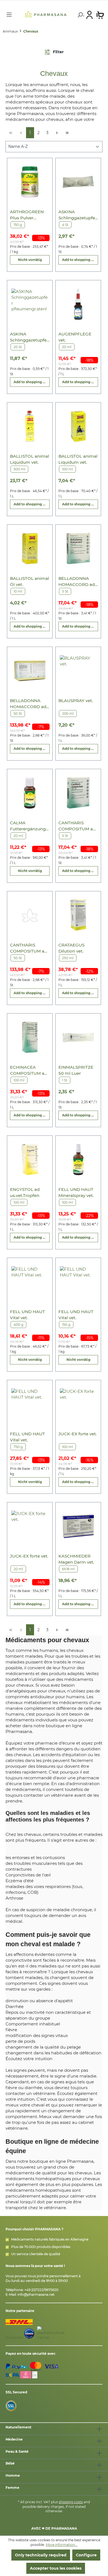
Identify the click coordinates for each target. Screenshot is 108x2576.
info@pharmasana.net (36, 2294)
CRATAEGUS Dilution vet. (71, 948)
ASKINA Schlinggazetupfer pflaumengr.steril (78, 215)
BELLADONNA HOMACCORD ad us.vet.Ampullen (77, 582)
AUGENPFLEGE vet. (75, 337)
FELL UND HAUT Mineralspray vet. (76, 1192)
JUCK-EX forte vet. (78, 1434)
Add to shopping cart (80, 260)
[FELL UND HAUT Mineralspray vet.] (78, 1160)
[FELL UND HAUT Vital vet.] (30, 1282)
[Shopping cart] (100, 15)
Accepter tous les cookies (56, 2568)
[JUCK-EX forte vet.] (78, 1404)
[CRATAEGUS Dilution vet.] (78, 915)
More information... (62, 2545)
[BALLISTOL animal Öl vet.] (30, 549)
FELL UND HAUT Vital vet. (27, 1315)
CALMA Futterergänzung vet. (28, 826)
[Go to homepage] (46, 14)
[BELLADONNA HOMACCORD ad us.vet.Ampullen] (78, 549)
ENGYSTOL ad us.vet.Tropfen (25, 1192)
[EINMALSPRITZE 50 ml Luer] (78, 1037)
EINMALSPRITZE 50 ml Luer (76, 1070)
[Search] (80, 15)
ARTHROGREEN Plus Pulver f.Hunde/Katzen (27, 215)
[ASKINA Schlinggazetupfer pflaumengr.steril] (78, 182)
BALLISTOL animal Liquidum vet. (29, 459)
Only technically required (41, 2555)
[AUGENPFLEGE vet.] (78, 304)
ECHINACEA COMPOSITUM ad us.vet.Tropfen (29, 1070)
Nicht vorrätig (30, 260)
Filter (58, 52)
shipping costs (71, 2502)
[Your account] (89, 15)
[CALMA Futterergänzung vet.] (30, 793)
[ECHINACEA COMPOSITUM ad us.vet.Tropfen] (30, 1037)
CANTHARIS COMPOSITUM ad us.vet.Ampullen (77, 826)
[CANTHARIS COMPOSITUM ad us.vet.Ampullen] (78, 793)
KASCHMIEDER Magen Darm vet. (76, 1559)
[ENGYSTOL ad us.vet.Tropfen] (30, 1160)
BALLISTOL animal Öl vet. (29, 581)
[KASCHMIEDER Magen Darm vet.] (78, 1526)
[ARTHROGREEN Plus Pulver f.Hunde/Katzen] (30, 182)
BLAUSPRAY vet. (76, 701)
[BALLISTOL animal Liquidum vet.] (30, 426)
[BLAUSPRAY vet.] (78, 671)
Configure (86, 2555)
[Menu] (9, 15)
